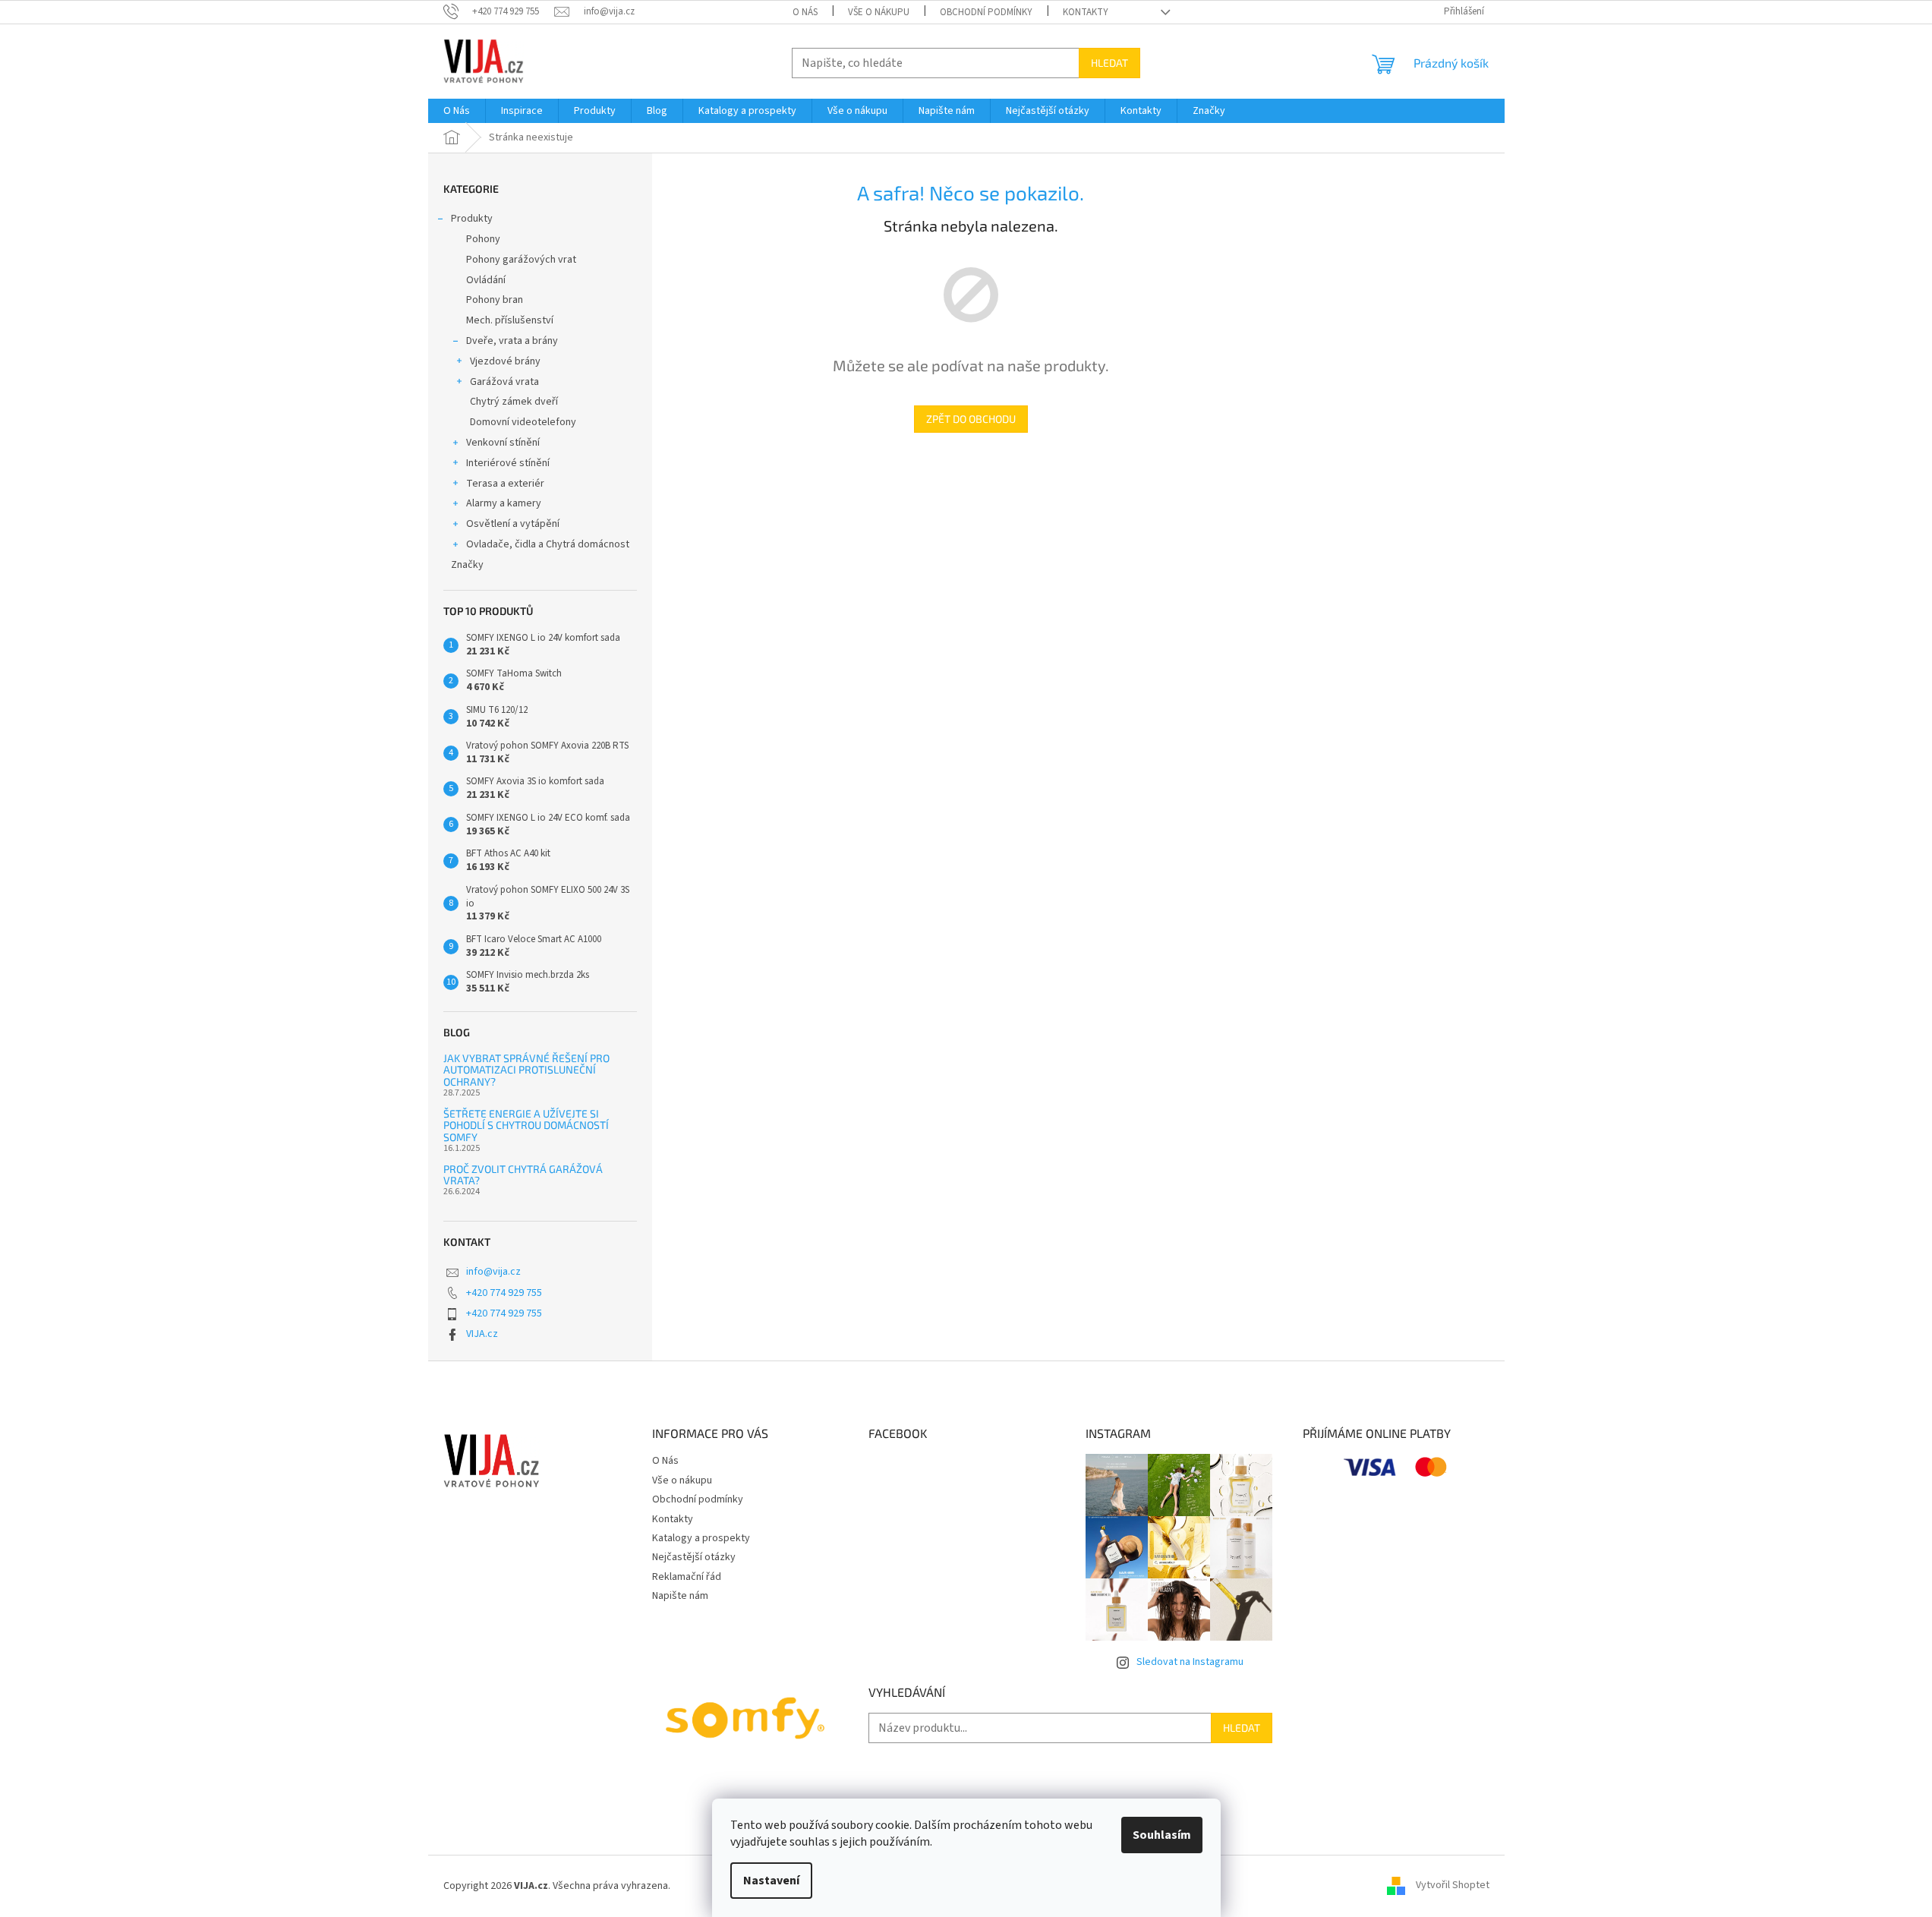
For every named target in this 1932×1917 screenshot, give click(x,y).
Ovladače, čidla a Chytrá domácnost (548, 544)
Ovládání (486, 280)
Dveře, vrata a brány (512, 341)
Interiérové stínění (508, 463)
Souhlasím (1162, 1835)
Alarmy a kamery (504, 503)
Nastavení (771, 1881)
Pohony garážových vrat (521, 260)
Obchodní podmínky (986, 12)
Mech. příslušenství (510, 320)
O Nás (805, 12)
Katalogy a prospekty (701, 1538)
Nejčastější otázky (694, 1557)
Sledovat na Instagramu (1190, 1662)
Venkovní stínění (503, 443)
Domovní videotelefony (523, 422)
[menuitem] (457, 111)
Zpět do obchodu (971, 419)
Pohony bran (495, 300)
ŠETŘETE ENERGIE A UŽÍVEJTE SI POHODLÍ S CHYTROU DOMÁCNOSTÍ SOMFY (526, 1125)
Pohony (483, 239)
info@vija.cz (493, 1272)
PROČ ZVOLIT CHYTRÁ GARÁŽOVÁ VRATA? (523, 1175)
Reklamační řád (687, 1577)
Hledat (1109, 63)
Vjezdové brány (505, 361)
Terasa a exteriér (505, 484)
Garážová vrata (504, 382)
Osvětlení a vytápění (513, 524)
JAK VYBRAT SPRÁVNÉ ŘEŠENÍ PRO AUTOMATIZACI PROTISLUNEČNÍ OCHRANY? (526, 1070)
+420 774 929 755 (504, 1293)
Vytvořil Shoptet (1453, 1886)
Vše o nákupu (879, 12)
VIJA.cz (482, 1334)
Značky (467, 565)
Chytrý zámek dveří (514, 402)
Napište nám (680, 1596)
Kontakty (1086, 12)
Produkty (472, 219)
